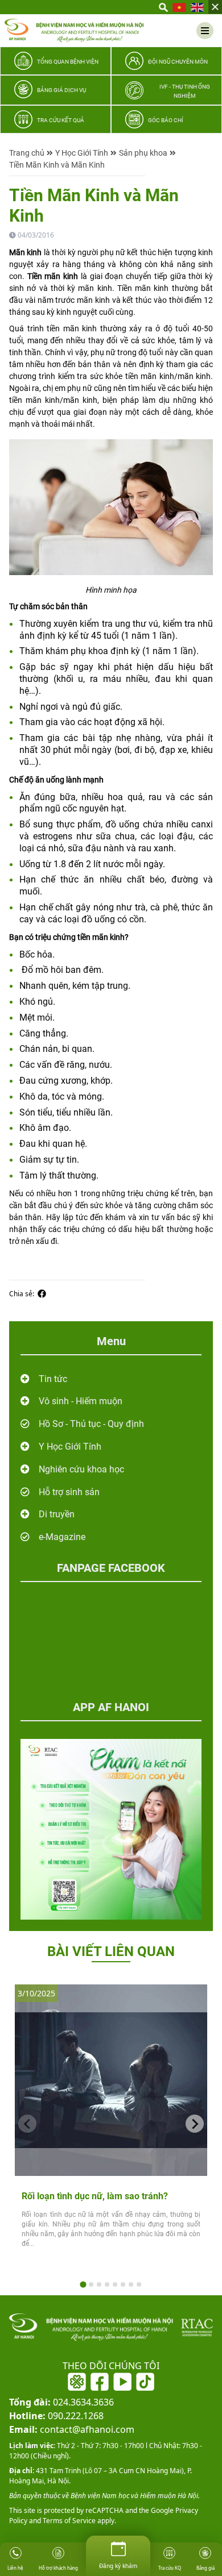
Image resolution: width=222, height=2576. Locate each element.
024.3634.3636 (61, 2402)
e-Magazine (62, 1537)
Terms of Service (68, 2521)
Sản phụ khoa (143, 153)
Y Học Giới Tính (82, 153)
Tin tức (53, 1379)
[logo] (74, 30)
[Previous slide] (27, 2124)
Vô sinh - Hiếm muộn (81, 1401)
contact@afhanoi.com (72, 2429)
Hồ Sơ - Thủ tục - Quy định (91, 1424)
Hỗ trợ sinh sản (69, 1492)
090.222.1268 (56, 2416)
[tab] (83, 2284)
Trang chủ (27, 153)
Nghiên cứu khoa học (81, 1469)
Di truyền (57, 1514)
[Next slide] (195, 2124)
